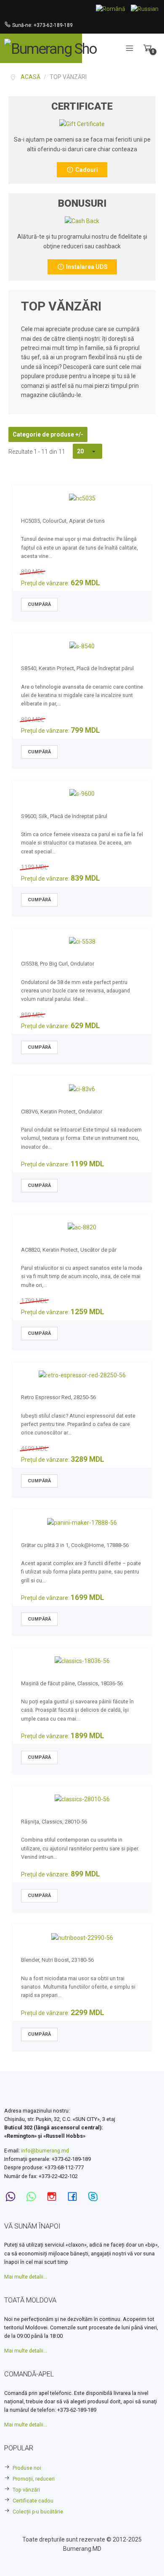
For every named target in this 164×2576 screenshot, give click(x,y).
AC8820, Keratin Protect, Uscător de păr (69, 1250)
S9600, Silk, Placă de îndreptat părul (64, 816)
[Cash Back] (82, 124)
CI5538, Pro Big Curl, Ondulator (58, 964)
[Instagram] (54, 2197)
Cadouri (86, 170)
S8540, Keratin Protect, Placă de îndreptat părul (77, 668)
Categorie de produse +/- (48, 434)
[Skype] (95, 2197)
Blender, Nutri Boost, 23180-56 (57, 1960)
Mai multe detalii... (26, 2277)
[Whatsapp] (34, 2197)
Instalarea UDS (86, 267)
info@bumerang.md (45, 2151)
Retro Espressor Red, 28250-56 (58, 1397)
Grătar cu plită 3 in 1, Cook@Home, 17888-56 (75, 1545)
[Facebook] (75, 2197)
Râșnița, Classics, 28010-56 (54, 1822)
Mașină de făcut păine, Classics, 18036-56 (72, 1683)
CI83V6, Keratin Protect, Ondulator (62, 1112)
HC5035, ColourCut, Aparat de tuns (63, 521)
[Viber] (13, 2197)
